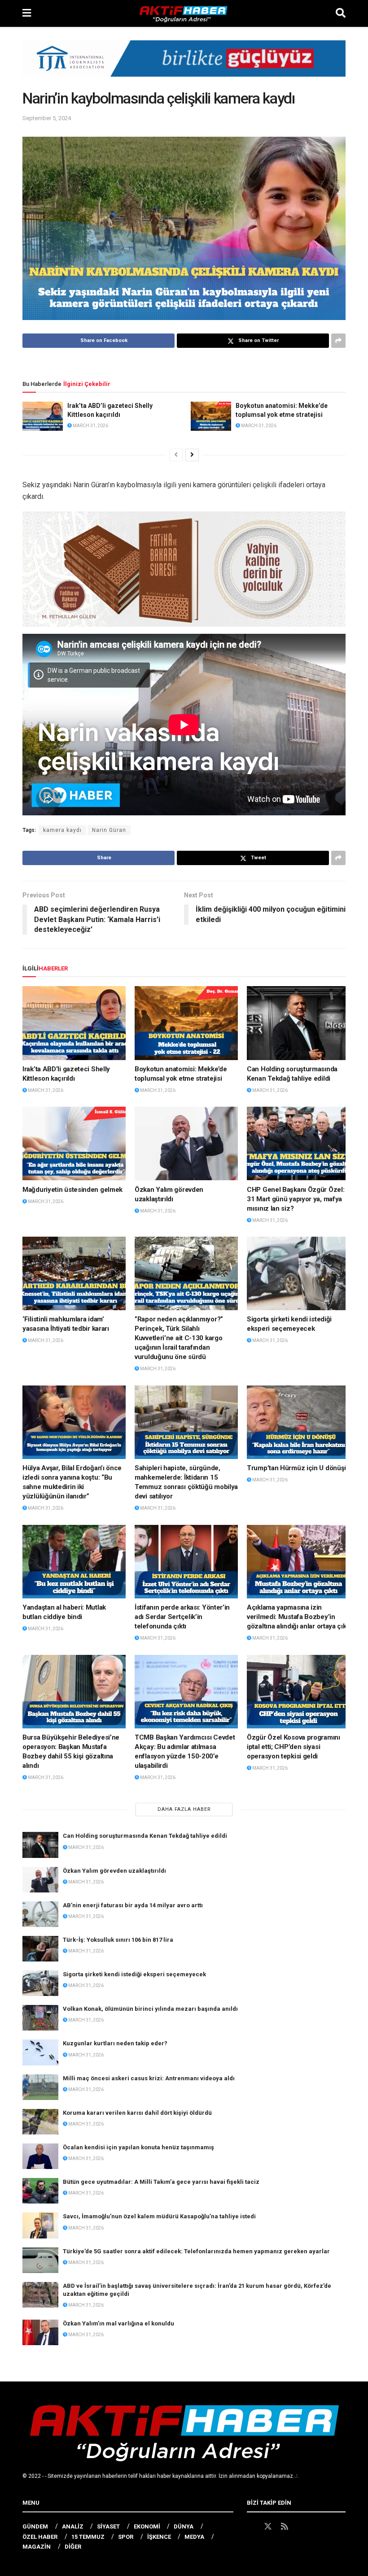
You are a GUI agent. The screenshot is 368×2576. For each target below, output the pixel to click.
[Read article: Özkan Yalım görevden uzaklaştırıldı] (186, 1143)
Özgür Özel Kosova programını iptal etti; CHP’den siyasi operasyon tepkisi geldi (294, 1747)
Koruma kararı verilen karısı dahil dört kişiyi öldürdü (137, 2113)
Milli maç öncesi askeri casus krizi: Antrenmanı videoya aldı (149, 2078)
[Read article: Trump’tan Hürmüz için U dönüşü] (298, 1422)
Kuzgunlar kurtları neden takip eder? (115, 2043)
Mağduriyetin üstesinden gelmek (72, 1190)
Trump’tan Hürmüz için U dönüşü (298, 1468)
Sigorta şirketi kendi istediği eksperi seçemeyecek (134, 1974)
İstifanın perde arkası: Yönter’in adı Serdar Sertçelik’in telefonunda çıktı (182, 1617)
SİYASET (108, 2526)
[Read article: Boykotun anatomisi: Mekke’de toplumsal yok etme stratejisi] (211, 416)
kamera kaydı (62, 830)
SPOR (126, 2537)
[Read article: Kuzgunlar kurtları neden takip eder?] (40, 2052)
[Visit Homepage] (184, 13)
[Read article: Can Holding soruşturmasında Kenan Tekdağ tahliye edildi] (298, 1023)
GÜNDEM (35, 2526)
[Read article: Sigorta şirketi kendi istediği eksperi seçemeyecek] (298, 1273)
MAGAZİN (37, 2547)
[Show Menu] (27, 13)
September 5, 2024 (47, 118)
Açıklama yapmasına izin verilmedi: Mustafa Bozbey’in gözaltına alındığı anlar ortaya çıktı (298, 1617)
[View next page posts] (192, 455)
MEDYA (194, 2537)
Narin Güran (109, 830)
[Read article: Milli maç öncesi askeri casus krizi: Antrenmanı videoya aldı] (40, 2087)
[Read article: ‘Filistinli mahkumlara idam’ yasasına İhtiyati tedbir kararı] (74, 1273)
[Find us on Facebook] (251, 2527)
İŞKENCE (159, 2537)
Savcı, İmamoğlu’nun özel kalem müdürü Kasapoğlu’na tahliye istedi (159, 2216)
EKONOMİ (147, 2526)
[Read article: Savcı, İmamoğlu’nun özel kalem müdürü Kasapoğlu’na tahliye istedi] (40, 2225)
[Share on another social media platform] (338, 341)
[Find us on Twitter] (268, 2527)
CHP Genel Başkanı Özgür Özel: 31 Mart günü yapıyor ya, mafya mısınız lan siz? (296, 1199)
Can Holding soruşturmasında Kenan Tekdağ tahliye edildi (145, 1836)
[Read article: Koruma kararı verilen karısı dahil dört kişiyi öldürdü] (40, 2122)
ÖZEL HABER (40, 2537)
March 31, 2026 (90, 426)
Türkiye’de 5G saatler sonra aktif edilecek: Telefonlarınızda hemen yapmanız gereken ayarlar (196, 2251)
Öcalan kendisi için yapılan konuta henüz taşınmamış (138, 2147)
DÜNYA (184, 2526)
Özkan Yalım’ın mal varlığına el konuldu (118, 2323)
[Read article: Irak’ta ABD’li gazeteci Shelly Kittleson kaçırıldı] (43, 416)
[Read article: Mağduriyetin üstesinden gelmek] (74, 1143)
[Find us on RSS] (285, 2527)
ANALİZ (73, 2526)
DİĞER (73, 2547)
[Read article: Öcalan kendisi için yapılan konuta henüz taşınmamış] (40, 2156)
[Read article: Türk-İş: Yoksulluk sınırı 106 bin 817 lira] (40, 1949)
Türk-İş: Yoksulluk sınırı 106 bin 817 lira (118, 1940)
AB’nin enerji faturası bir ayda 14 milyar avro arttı (133, 1905)
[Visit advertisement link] (184, 65)
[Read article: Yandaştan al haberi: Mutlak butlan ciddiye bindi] (74, 1562)
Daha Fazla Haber (184, 1809)
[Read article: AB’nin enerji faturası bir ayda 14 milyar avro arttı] (40, 1914)
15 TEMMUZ (88, 2537)
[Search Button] (341, 13)
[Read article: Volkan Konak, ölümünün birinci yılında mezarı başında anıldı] (40, 2018)
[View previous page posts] (176, 455)
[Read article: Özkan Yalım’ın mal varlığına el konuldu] (40, 2332)
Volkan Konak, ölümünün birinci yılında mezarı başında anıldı (150, 2009)
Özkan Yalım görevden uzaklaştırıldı (114, 1871)
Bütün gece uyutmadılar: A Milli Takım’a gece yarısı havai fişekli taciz (161, 2182)
